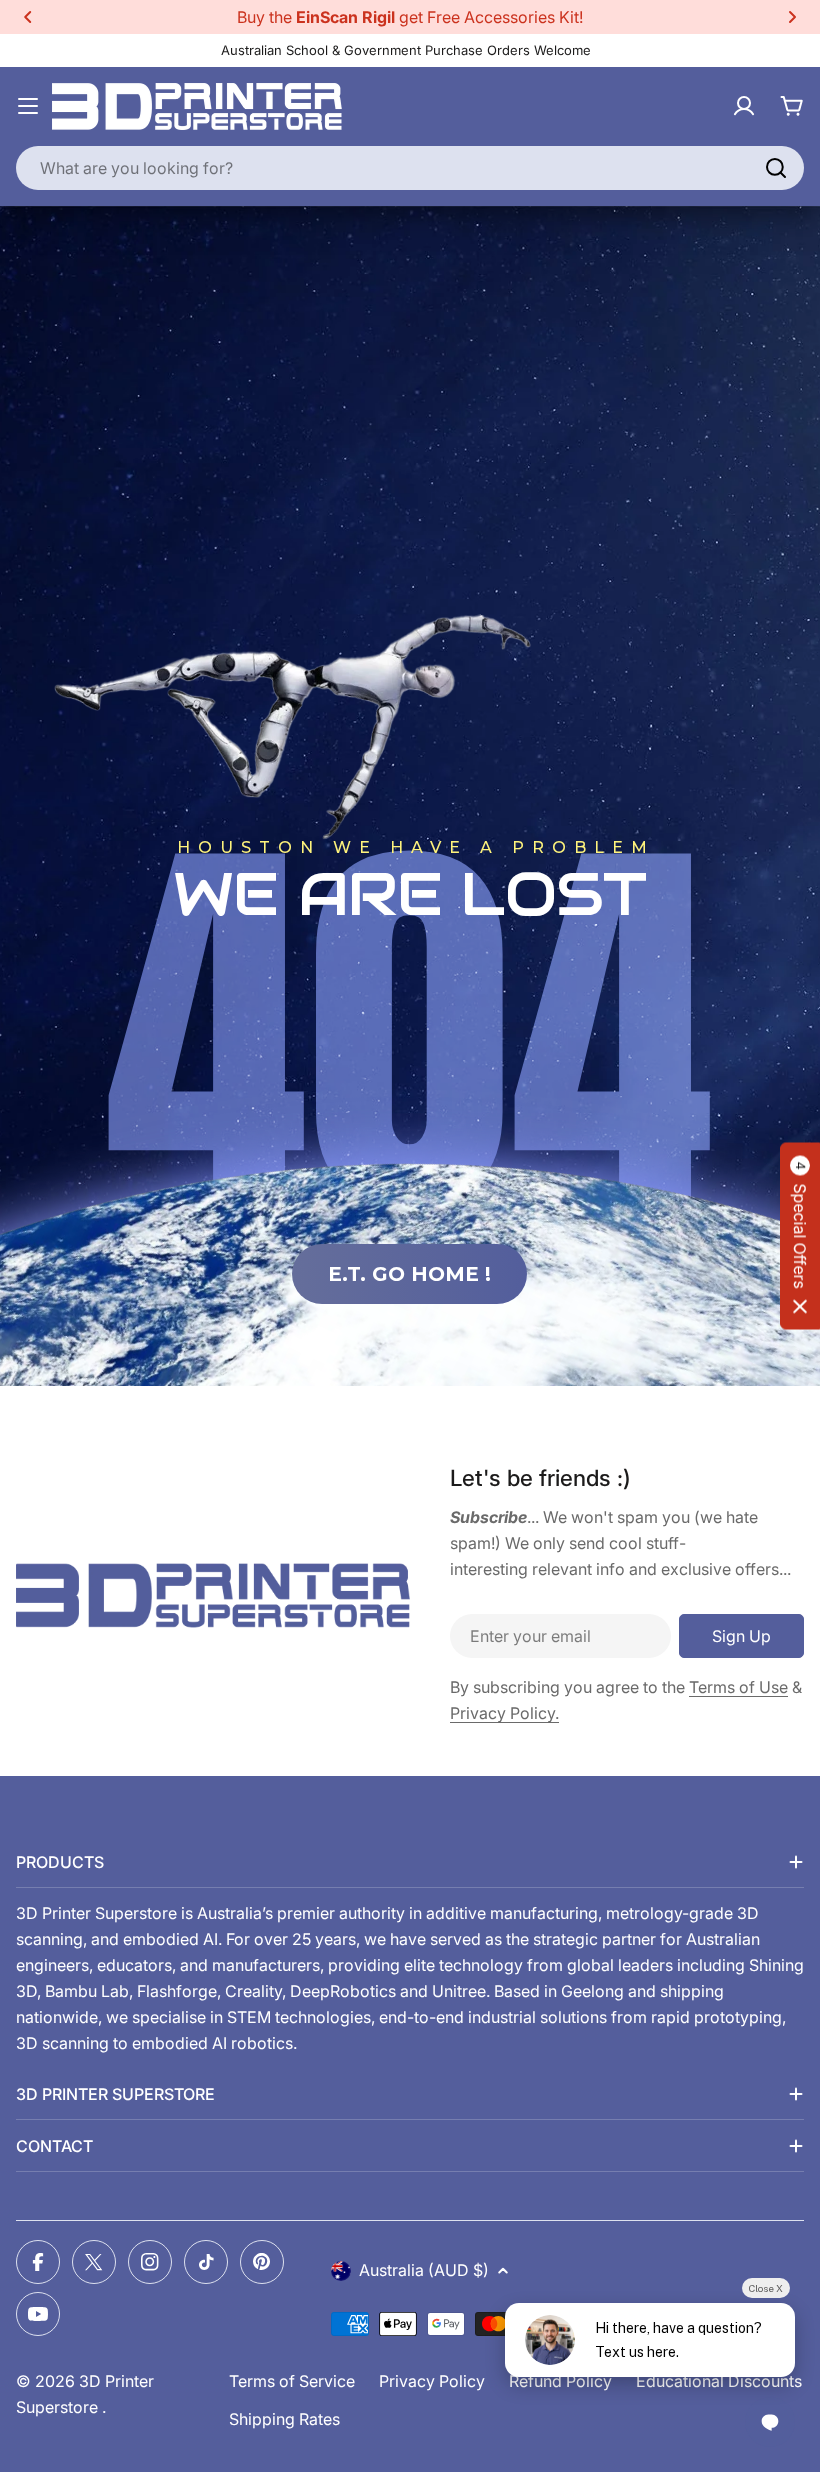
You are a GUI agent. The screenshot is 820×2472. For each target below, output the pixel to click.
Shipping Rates (284, 2419)
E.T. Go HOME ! (409, 1274)
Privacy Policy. (504, 1713)
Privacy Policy (432, 2381)
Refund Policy (560, 2381)
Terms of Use (738, 1687)
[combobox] (410, 168)
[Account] (744, 106)
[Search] (776, 168)
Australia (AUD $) (424, 2270)
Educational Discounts (719, 2381)
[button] (28, 17)
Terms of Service (292, 2381)
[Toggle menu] (28, 106)
